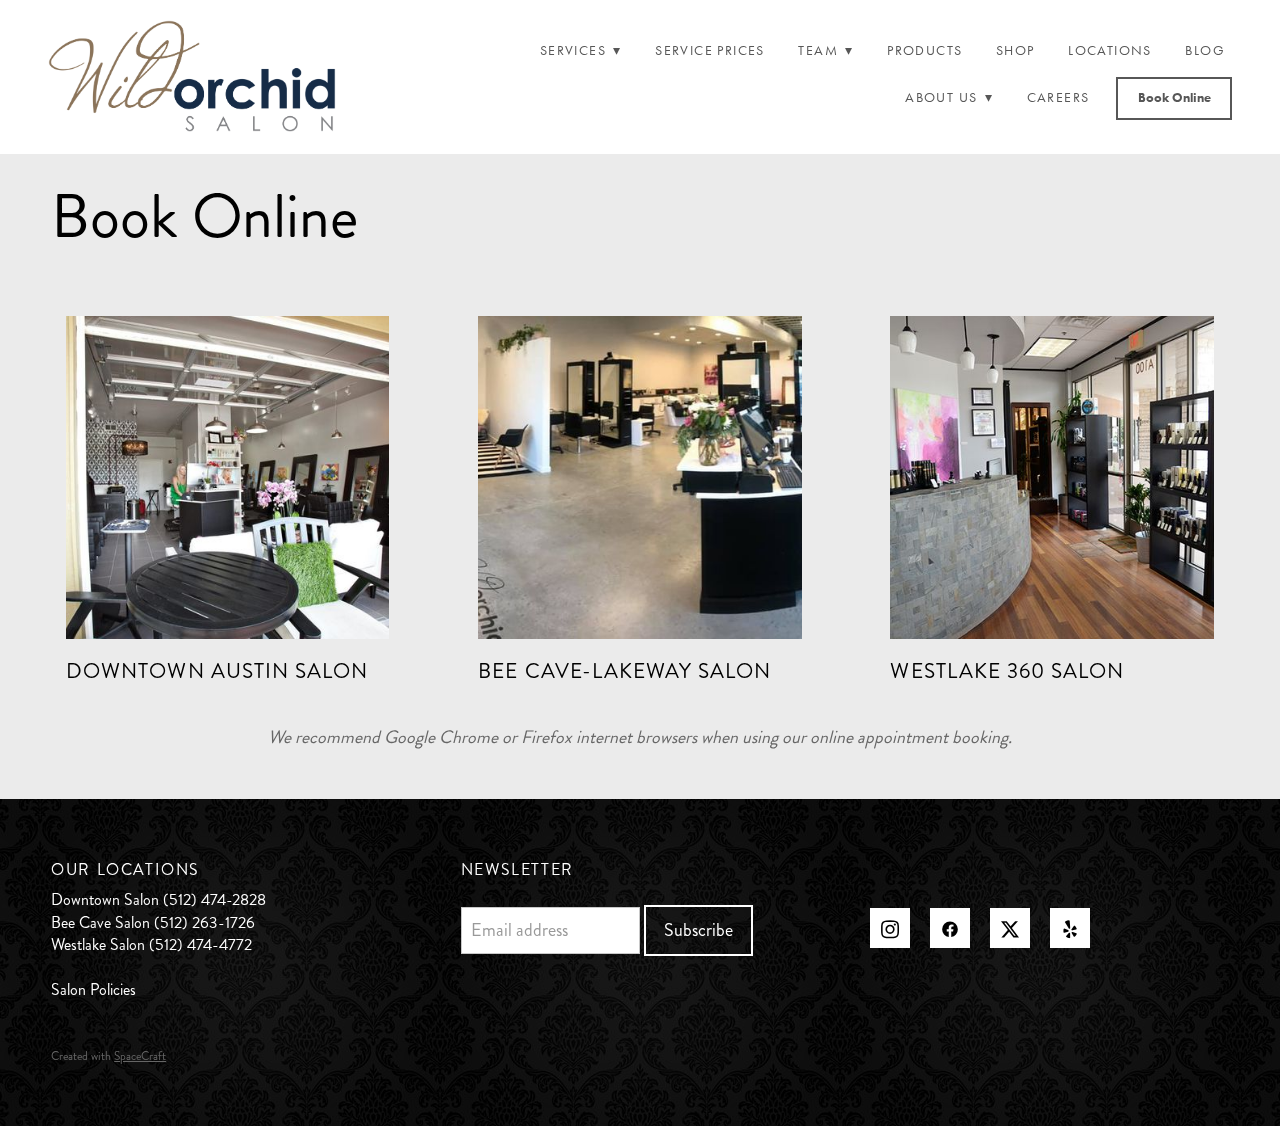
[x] (1010, 928)
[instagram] (890, 928)
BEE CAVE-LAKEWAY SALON (624, 671)
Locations (1110, 50)
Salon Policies (93, 989)
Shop (1015, 50)
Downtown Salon (105, 899)
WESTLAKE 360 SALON (1007, 671)
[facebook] (950, 928)
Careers (1058, 97)
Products (924, 50)
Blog (1205, 50)
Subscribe (698, 930)
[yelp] (1070, 928)
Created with (108, 1056)
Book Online (1174, 97)
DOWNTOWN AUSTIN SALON (217, 671)
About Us (949, 97)
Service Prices (710, 50)
